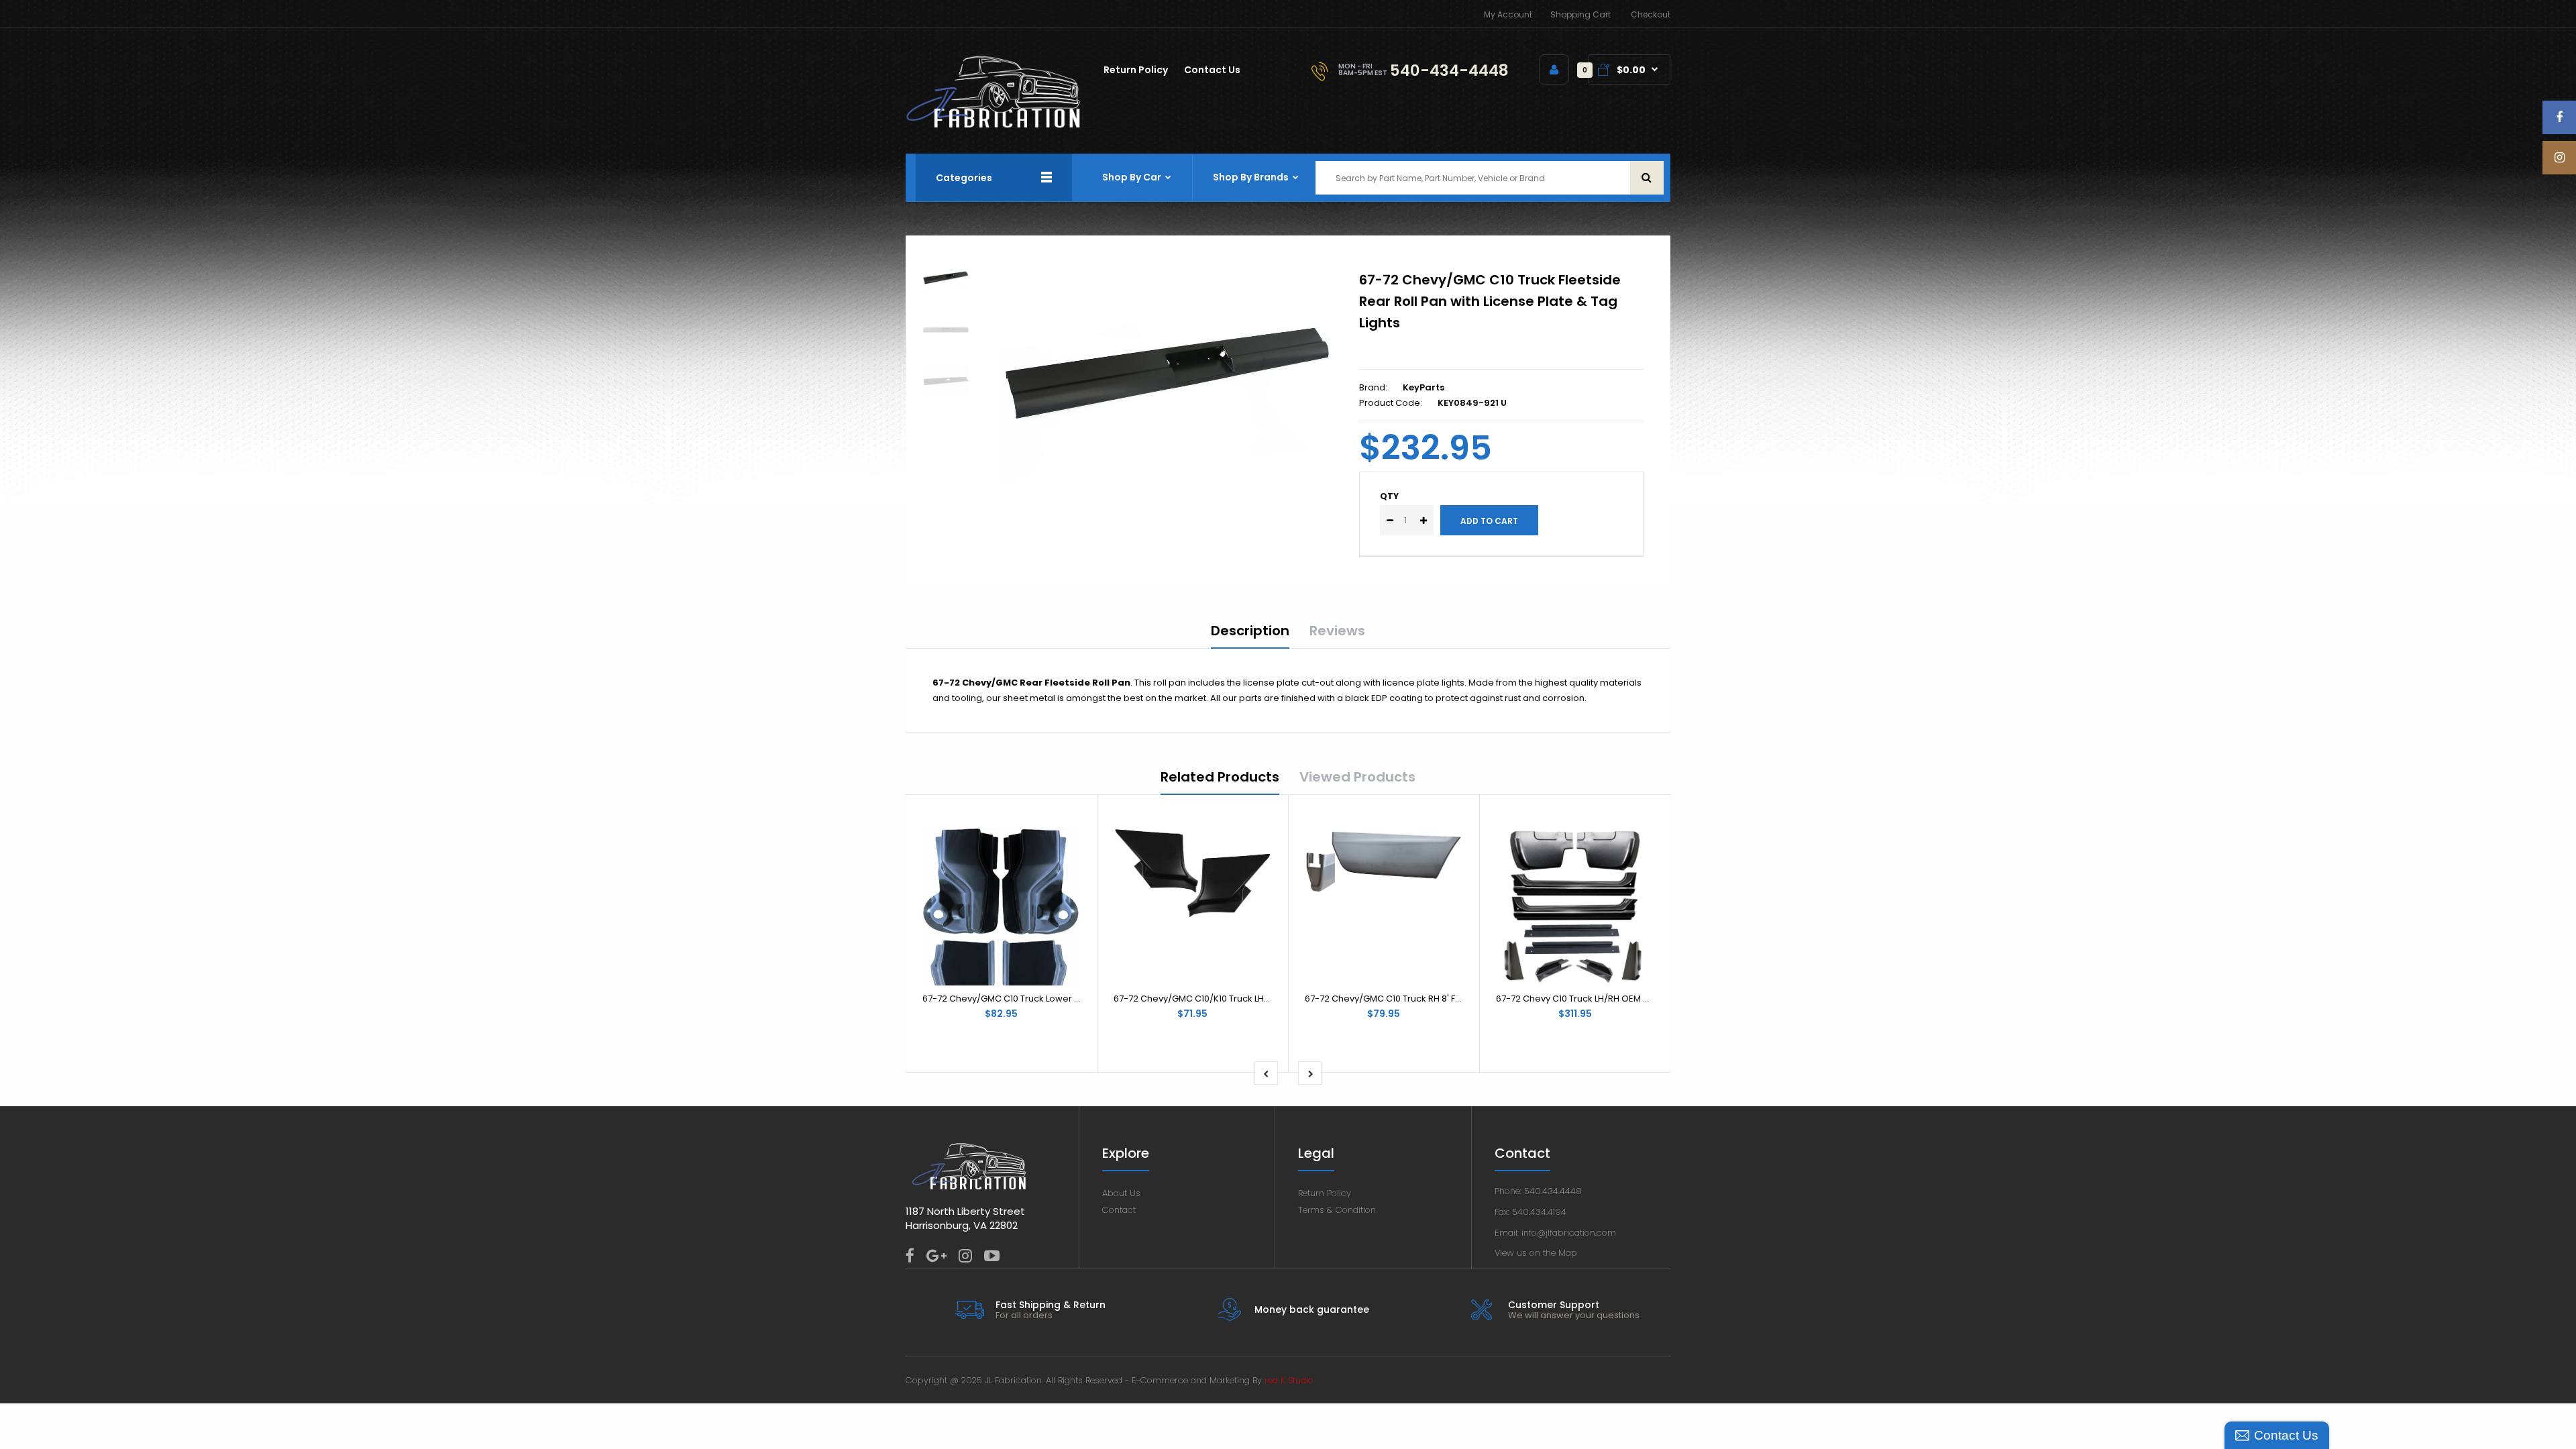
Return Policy (1325, 1193)
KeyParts (1424, 387)
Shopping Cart (1580, 14)
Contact (1119, 1210)
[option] (1169, 375)
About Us (1121, 1193)
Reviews (1337, 631)
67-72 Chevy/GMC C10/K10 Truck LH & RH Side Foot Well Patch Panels (1260, 999)
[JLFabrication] (994, 125)
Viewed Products (1357, 777)
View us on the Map (1536, 1253)
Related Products (1220, 777)
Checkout (1651, 14)
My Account (1508, 14)
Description (1250, 631)
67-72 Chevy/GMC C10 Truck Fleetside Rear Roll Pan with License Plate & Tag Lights (1490, 301)
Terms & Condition (1337, 1210)
